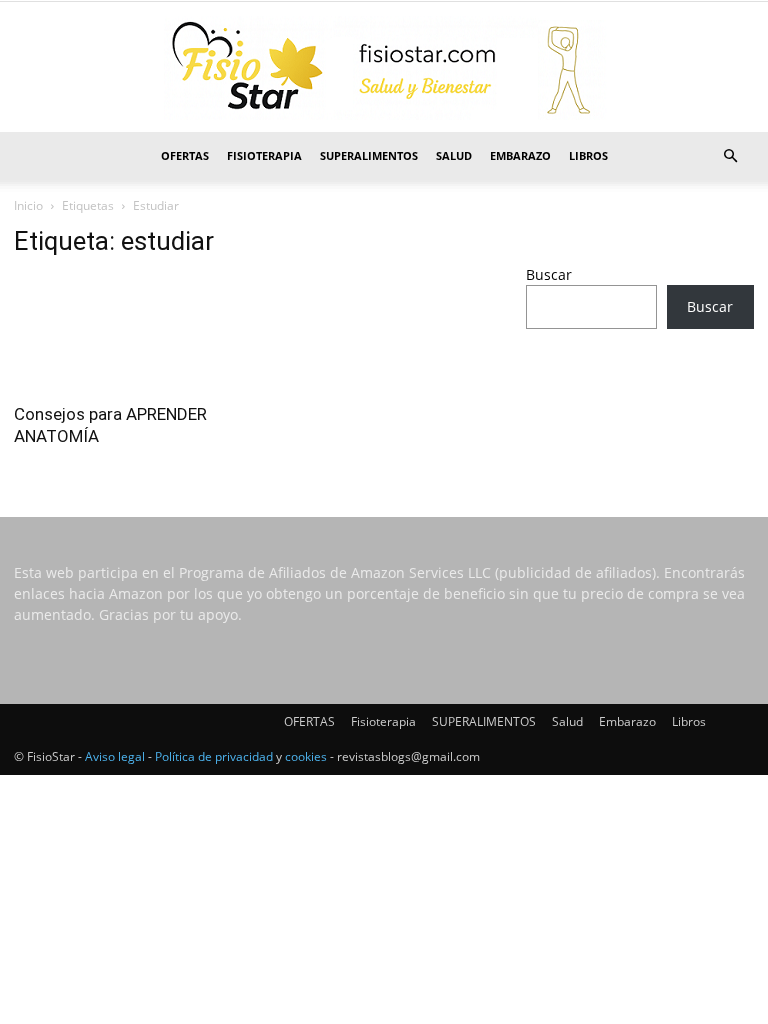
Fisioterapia (264, 155)
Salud (454, 155)
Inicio (28, 205)
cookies (306, 756)
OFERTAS (185, 155)
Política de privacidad (214, 756)
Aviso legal (115, 756)
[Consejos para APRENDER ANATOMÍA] (128, 333)
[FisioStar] (384, 68)
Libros (588, 155)
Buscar (549, 274)
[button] (730, 156)
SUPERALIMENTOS (369, 155)
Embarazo (520, 155)
